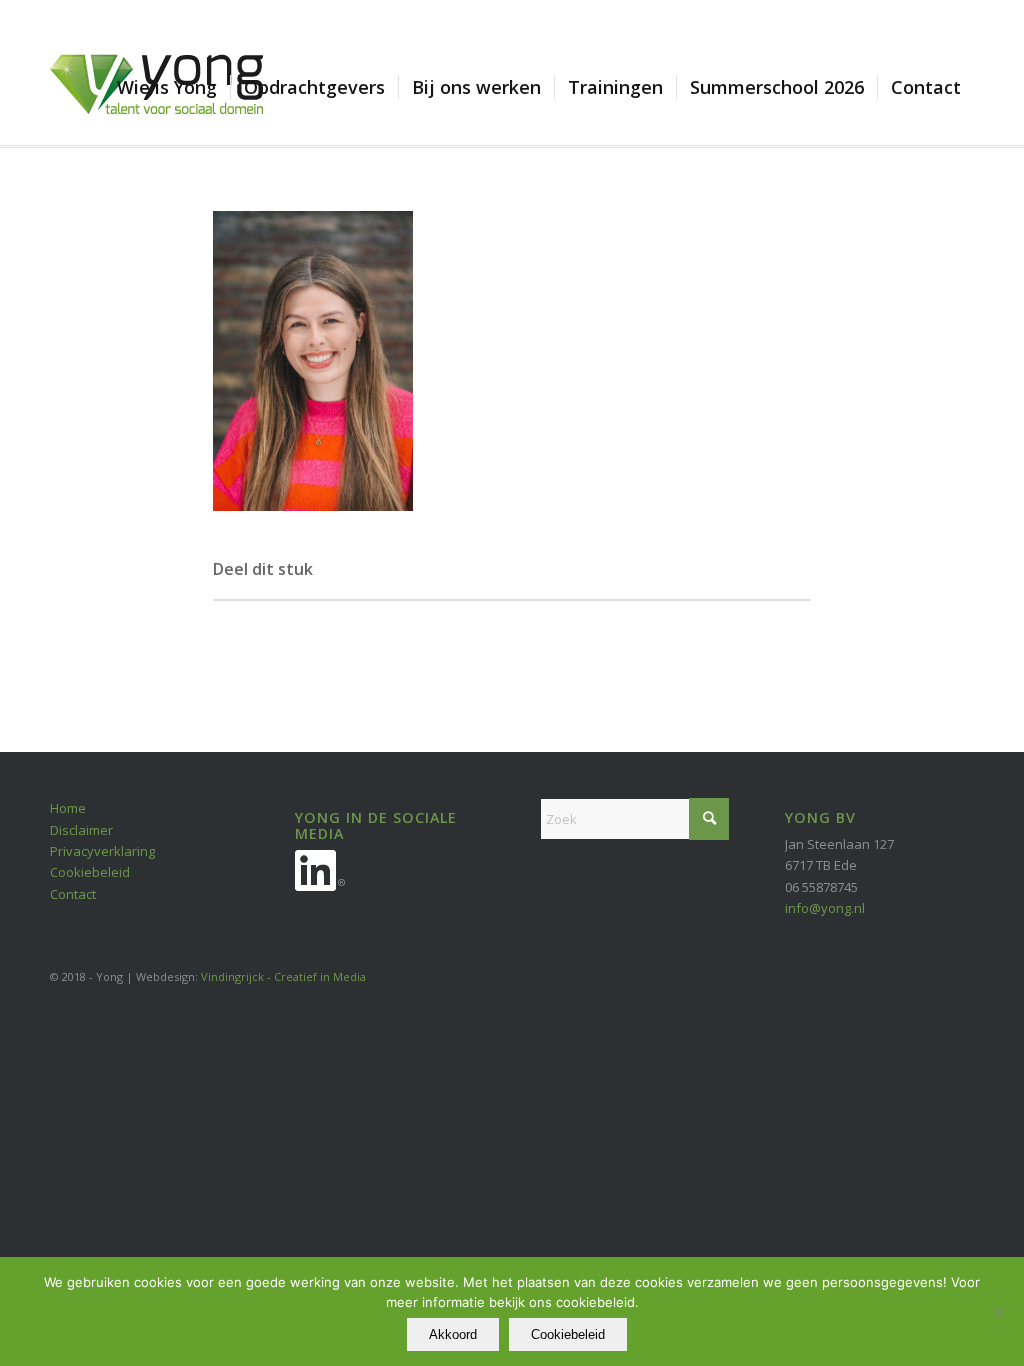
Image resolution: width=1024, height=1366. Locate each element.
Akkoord (453, 1334)
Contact (73, 894)
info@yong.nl (825, 908)
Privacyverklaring (102, 851)
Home (68, 808)
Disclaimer (81, 830)
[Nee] (999, 1312)
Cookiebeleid (90, 872)
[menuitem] (167, 87)
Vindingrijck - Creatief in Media (283, 976)
